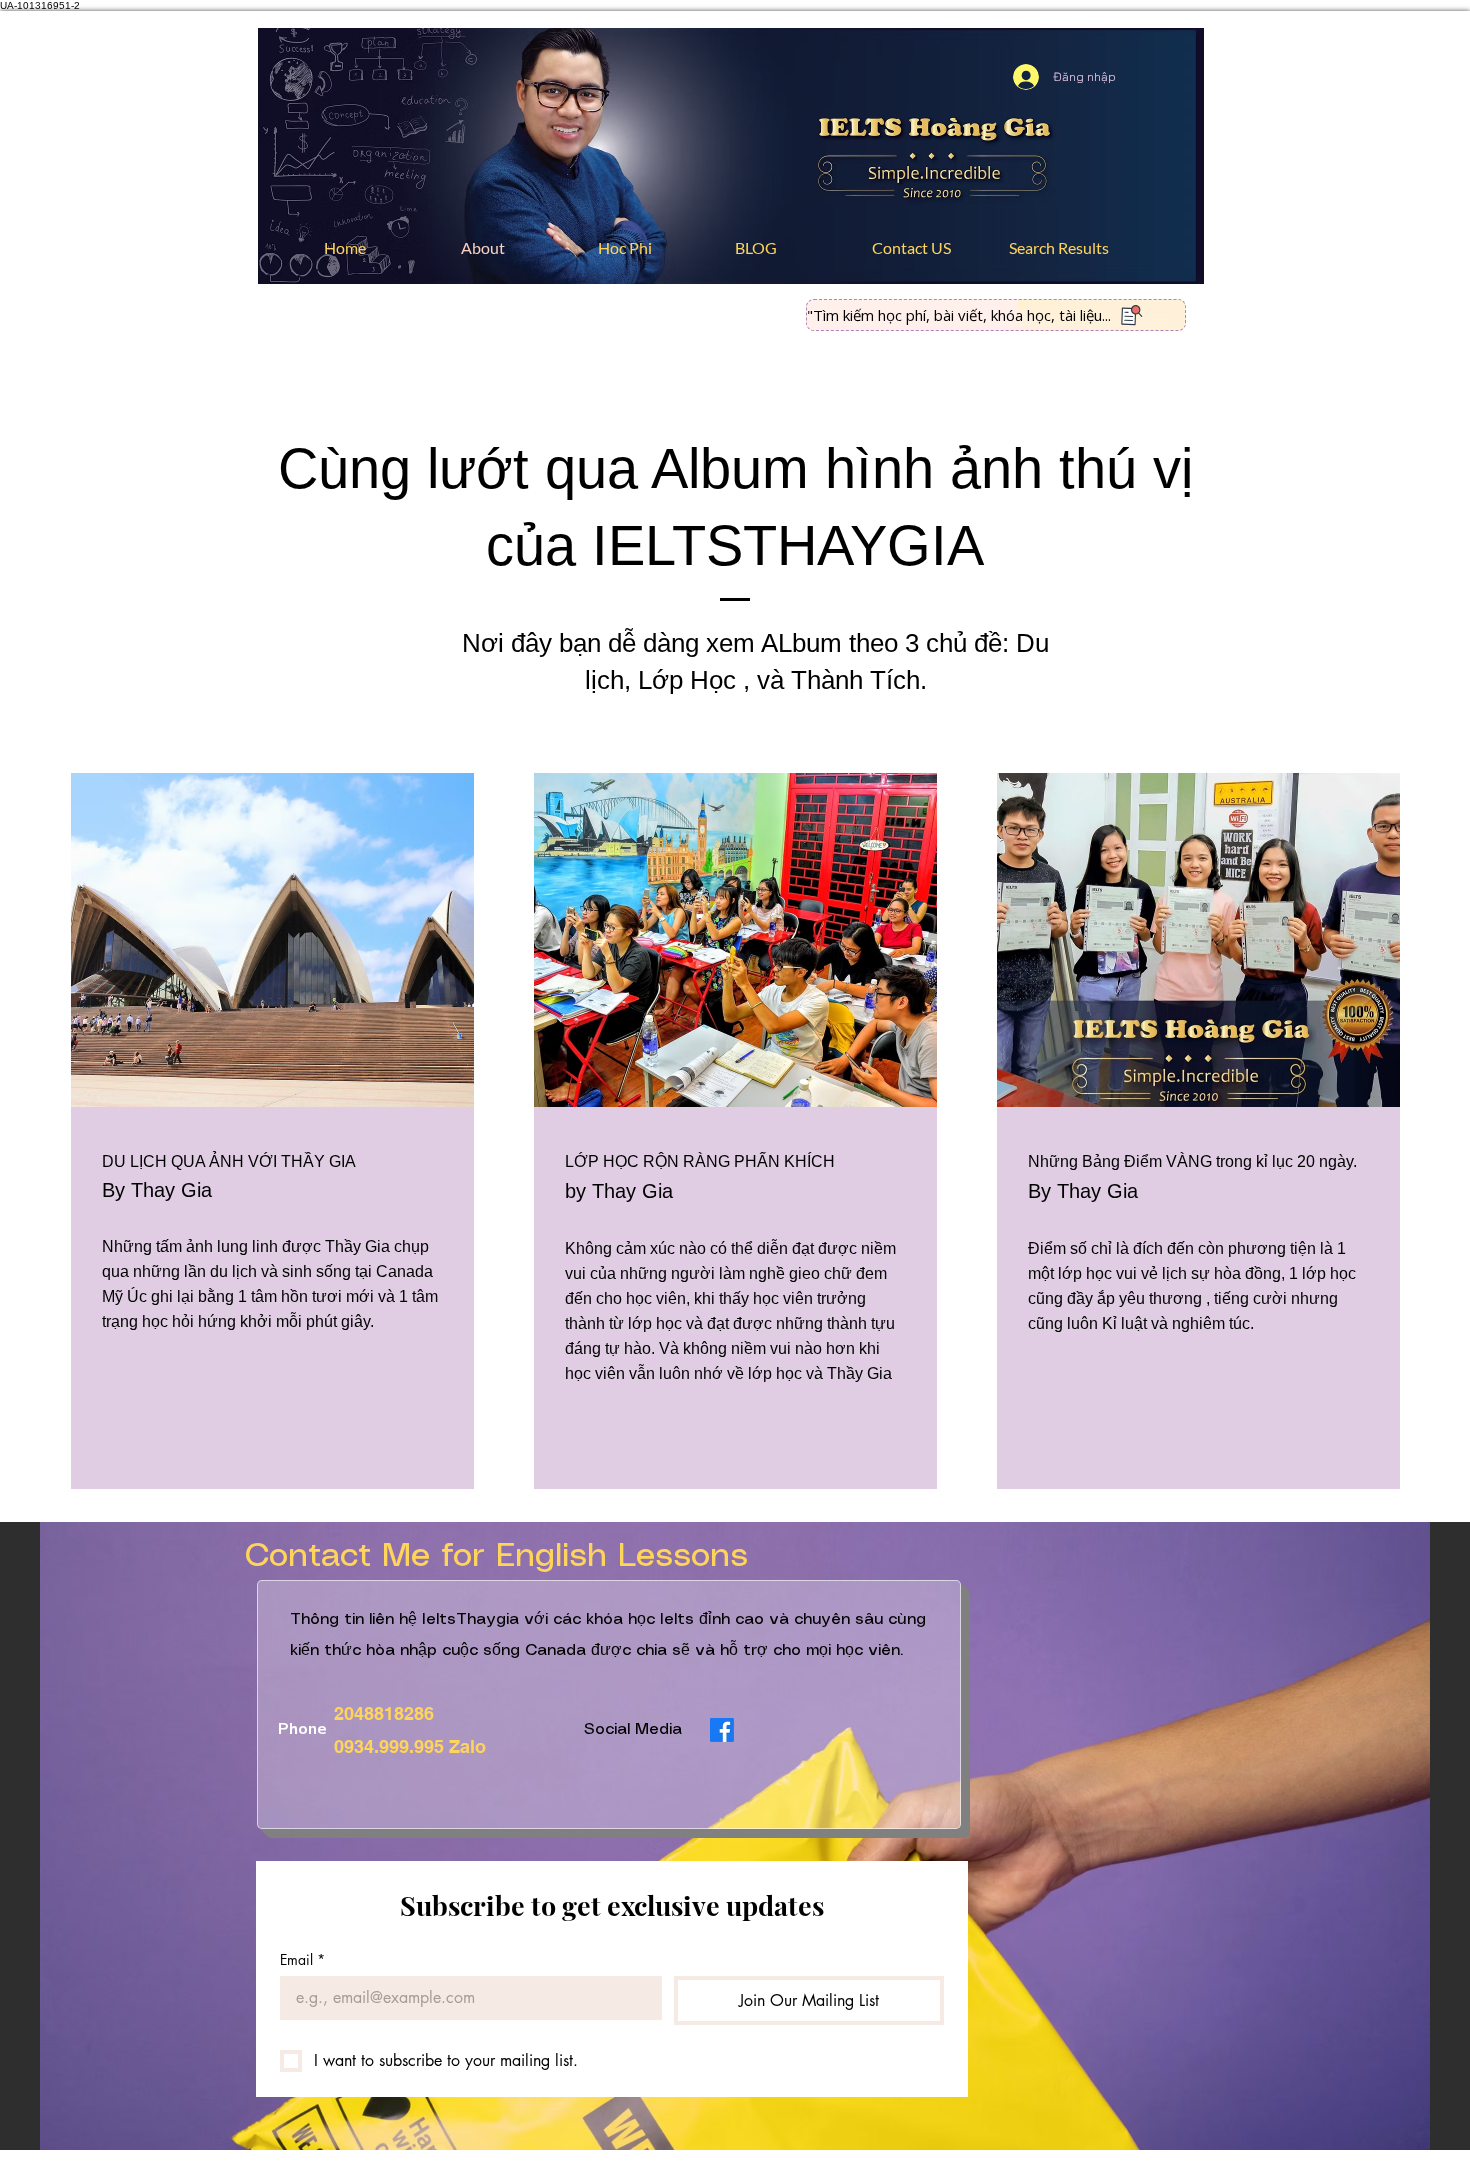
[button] (651, 248)
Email (302, 1959)
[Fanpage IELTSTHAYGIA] (722, 1730)
